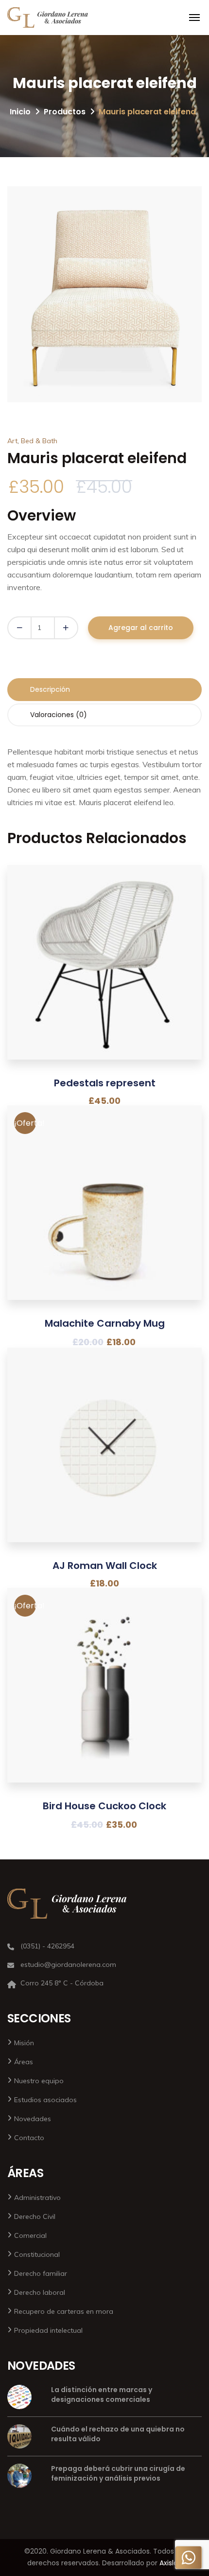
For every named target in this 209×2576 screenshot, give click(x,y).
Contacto (29, 2138)
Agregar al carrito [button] (104, 980)
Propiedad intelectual (48, 2330)
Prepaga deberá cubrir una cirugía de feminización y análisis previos (118, 2473)
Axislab (171, 2563)
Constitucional (37, 2254)
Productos (65, 112)
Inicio (20, 112)
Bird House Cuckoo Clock (104, 1806)
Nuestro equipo (39, 2081)
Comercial (30, 2235)
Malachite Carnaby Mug (105, 1323)
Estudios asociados (45, 2100)
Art (12, 441)
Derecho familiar (41, 2273)
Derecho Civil (35, 2216)
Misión (24, 2043)
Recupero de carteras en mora (64, 2311)
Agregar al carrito (141, 628)
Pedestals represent (105, 1083)
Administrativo (37, 2198)
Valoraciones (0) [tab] (59, 715)
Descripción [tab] (50, 689)
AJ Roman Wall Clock (105, 1566)
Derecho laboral (40, 2292)
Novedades (33, 2119)
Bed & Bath (39, 441)
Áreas (24, 2062)
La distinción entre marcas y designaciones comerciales (102, 2395)
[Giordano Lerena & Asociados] (48, 18)
